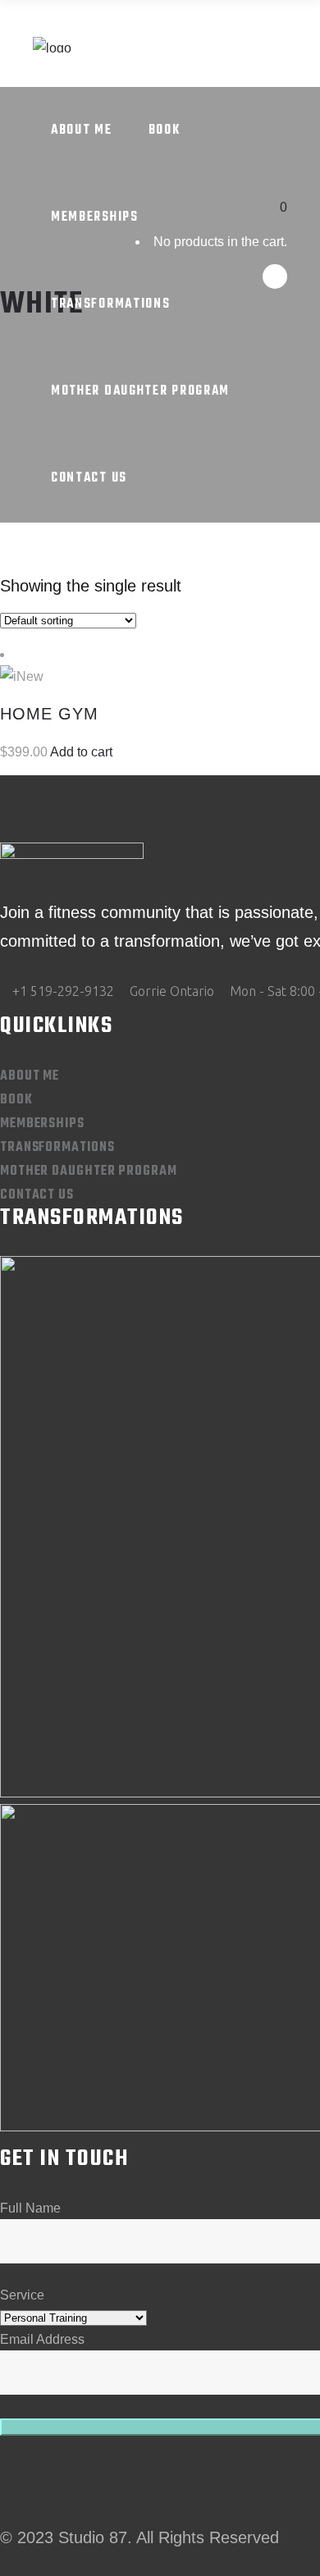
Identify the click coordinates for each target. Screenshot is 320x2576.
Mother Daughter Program (89, 1172)
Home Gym (49, 714)
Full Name (30, 2208)
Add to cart (81, 752)
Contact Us (37, 1195)
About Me (30, 1076)
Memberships (42, 1124)
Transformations (57, 1148)
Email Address (42, 2339)
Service (22, 2295)
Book (16, 1100)
